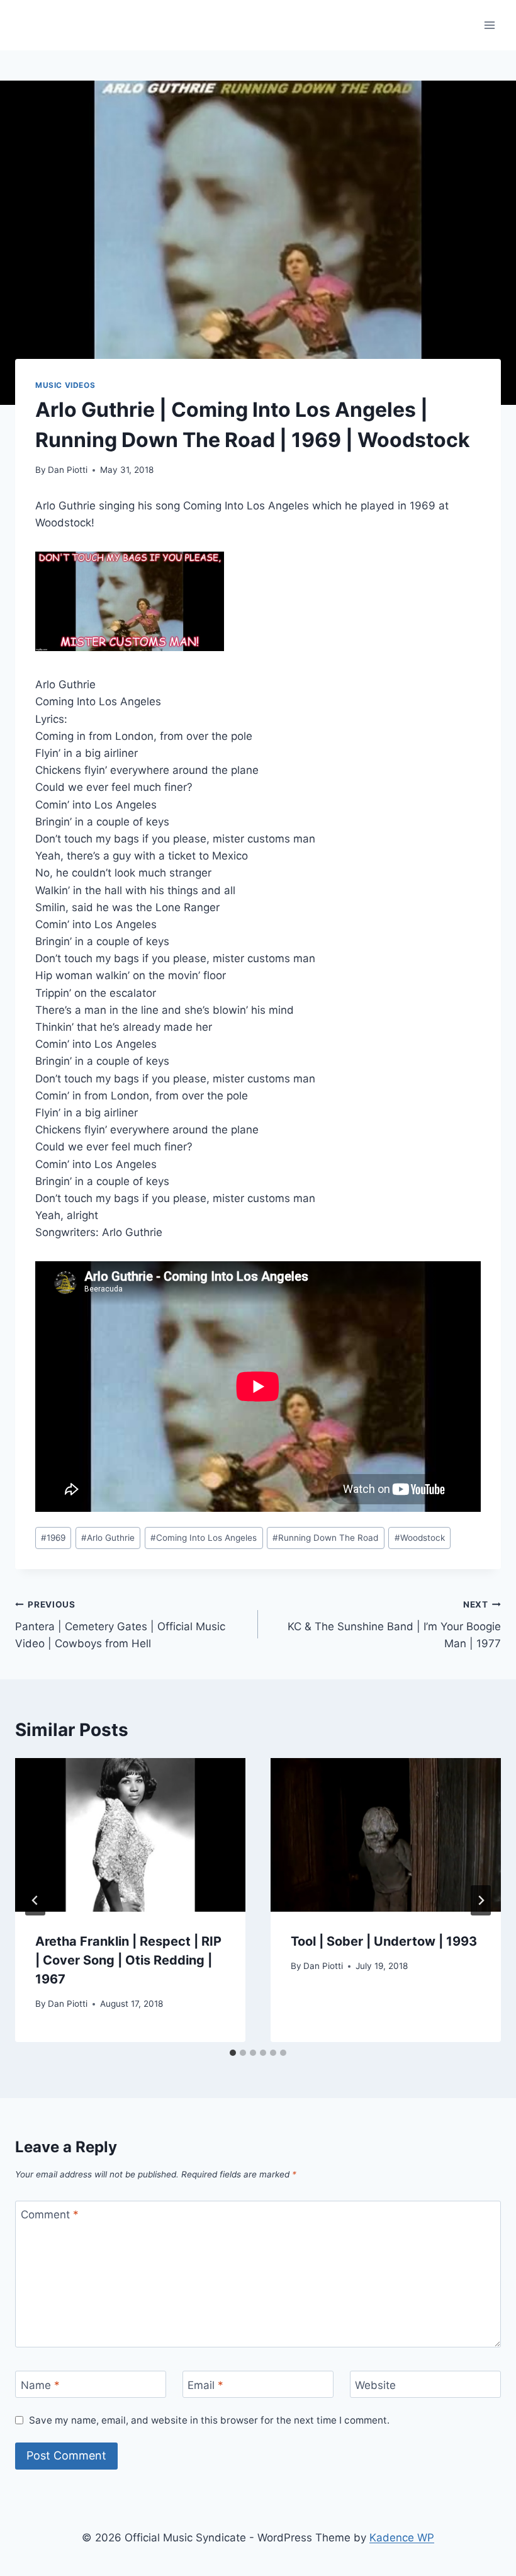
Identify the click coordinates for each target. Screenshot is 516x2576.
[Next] (481, 1900)
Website (375, 2385)
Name (40, 2385)
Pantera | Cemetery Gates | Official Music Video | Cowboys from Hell (120, 1625)
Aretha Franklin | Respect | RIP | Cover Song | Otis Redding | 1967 (128, 1960)
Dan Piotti (68, 470)
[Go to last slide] (35, 1900)
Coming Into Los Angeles (204, 1538)
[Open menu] (489, 25)
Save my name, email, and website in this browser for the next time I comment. (209, 2420)
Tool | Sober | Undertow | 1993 (384, 1941)
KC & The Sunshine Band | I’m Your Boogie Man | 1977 (394, 1625)
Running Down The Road (325, 1538)
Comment (50, 2215)
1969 (53, 1538)
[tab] (233, 2053)
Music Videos (65, 385)
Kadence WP (402, 2538)
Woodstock (420, 1538)
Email (205, 2385)
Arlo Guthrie (108, 1538)
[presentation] (130, 1835)
